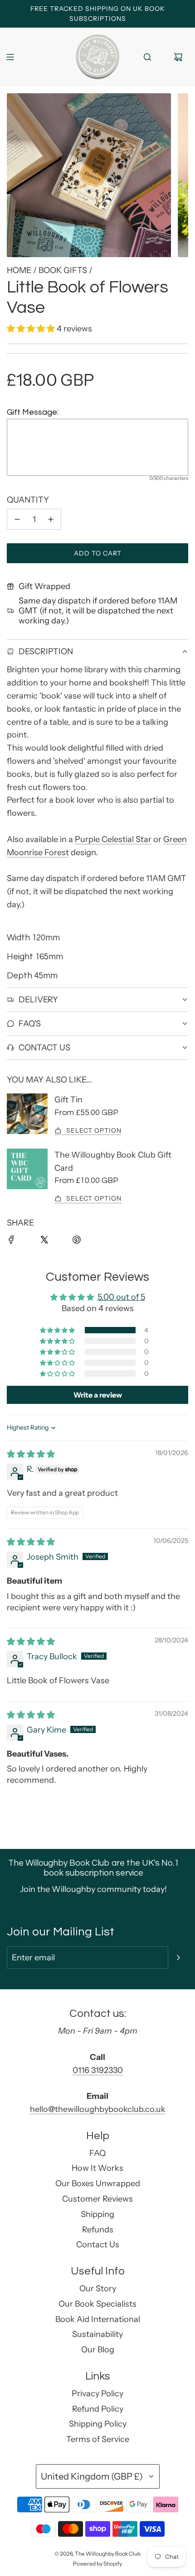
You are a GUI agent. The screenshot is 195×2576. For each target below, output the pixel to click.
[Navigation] (10, 57)
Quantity (28, 500)
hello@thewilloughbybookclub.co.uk (98, 2109)
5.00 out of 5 (121, 1297)
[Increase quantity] (51, 520)
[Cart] (178, 57)
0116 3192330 (98, 2070)
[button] (32, 329)
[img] (31, 1454)
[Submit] (178, 1958)
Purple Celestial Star (113, 839)
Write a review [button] (98, 1395)
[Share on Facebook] (17, 1245)
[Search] (147, 57)
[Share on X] (49, 1245)
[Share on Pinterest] (82, 1245)
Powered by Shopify (97, 2564)
